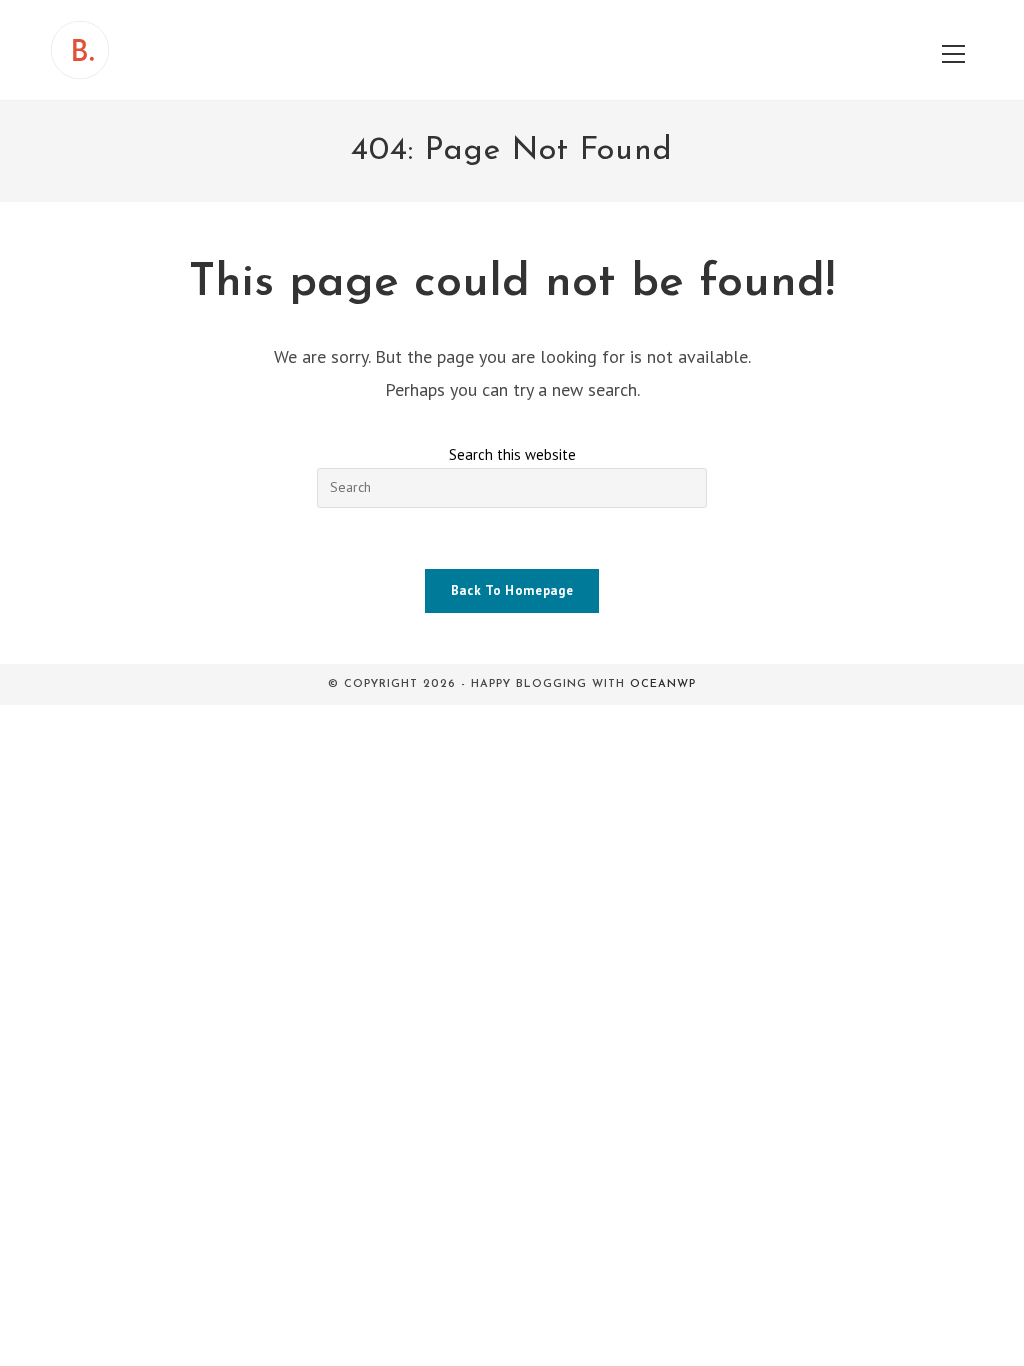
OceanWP (663, 684)
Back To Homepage (512, 590)
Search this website (512, 454)
